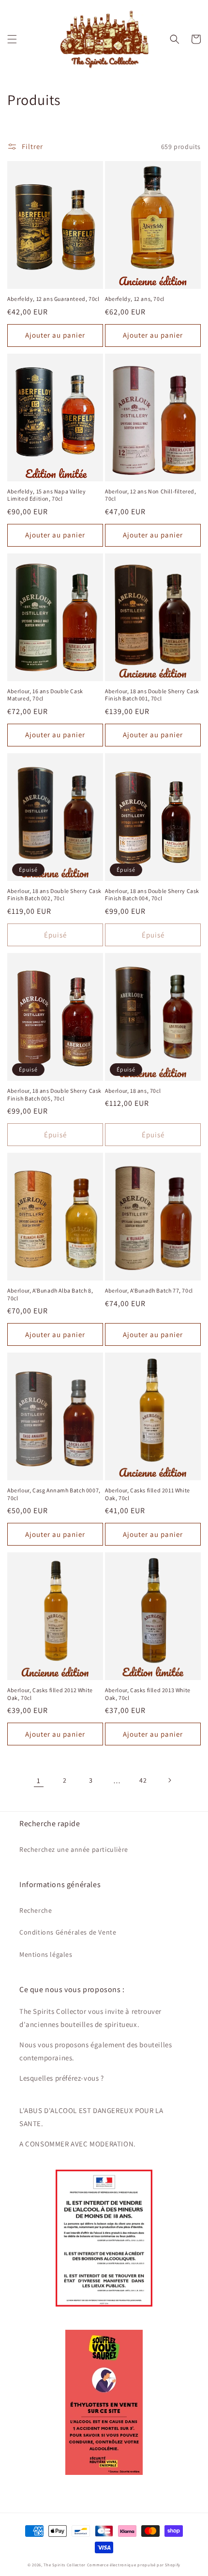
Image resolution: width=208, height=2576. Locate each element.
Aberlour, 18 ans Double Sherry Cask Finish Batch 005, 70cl (54, 1094)
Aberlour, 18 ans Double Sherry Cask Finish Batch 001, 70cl (152, 695)
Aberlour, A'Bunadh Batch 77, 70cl (149, 1290)
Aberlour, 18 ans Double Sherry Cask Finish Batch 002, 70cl (54, 895)
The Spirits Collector (65, 2565)
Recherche (36, 1910)
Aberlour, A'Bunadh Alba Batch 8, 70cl (50, 1294)
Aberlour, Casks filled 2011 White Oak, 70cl (148, 1494)
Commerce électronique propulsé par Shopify (134, 2565)
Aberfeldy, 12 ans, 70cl (135, 299)
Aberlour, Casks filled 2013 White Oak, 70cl (148, 1694)
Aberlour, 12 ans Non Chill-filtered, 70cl (151, 495)
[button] (12, 39)
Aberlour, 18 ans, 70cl (133, 1091)
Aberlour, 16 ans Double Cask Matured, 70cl (45, 695)
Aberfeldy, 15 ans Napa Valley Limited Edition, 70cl (46, 495)
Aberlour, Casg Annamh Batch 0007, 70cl (54, 1494)
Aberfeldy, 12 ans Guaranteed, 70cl (53, 299)
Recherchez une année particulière (74, 1849)
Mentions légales (46, 1954)
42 (143, 1780)
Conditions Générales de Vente (68, 1932)
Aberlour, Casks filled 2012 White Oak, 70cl (50, 1694)
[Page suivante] (169, 1780)
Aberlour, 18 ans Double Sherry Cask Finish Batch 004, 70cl (152, 895)
